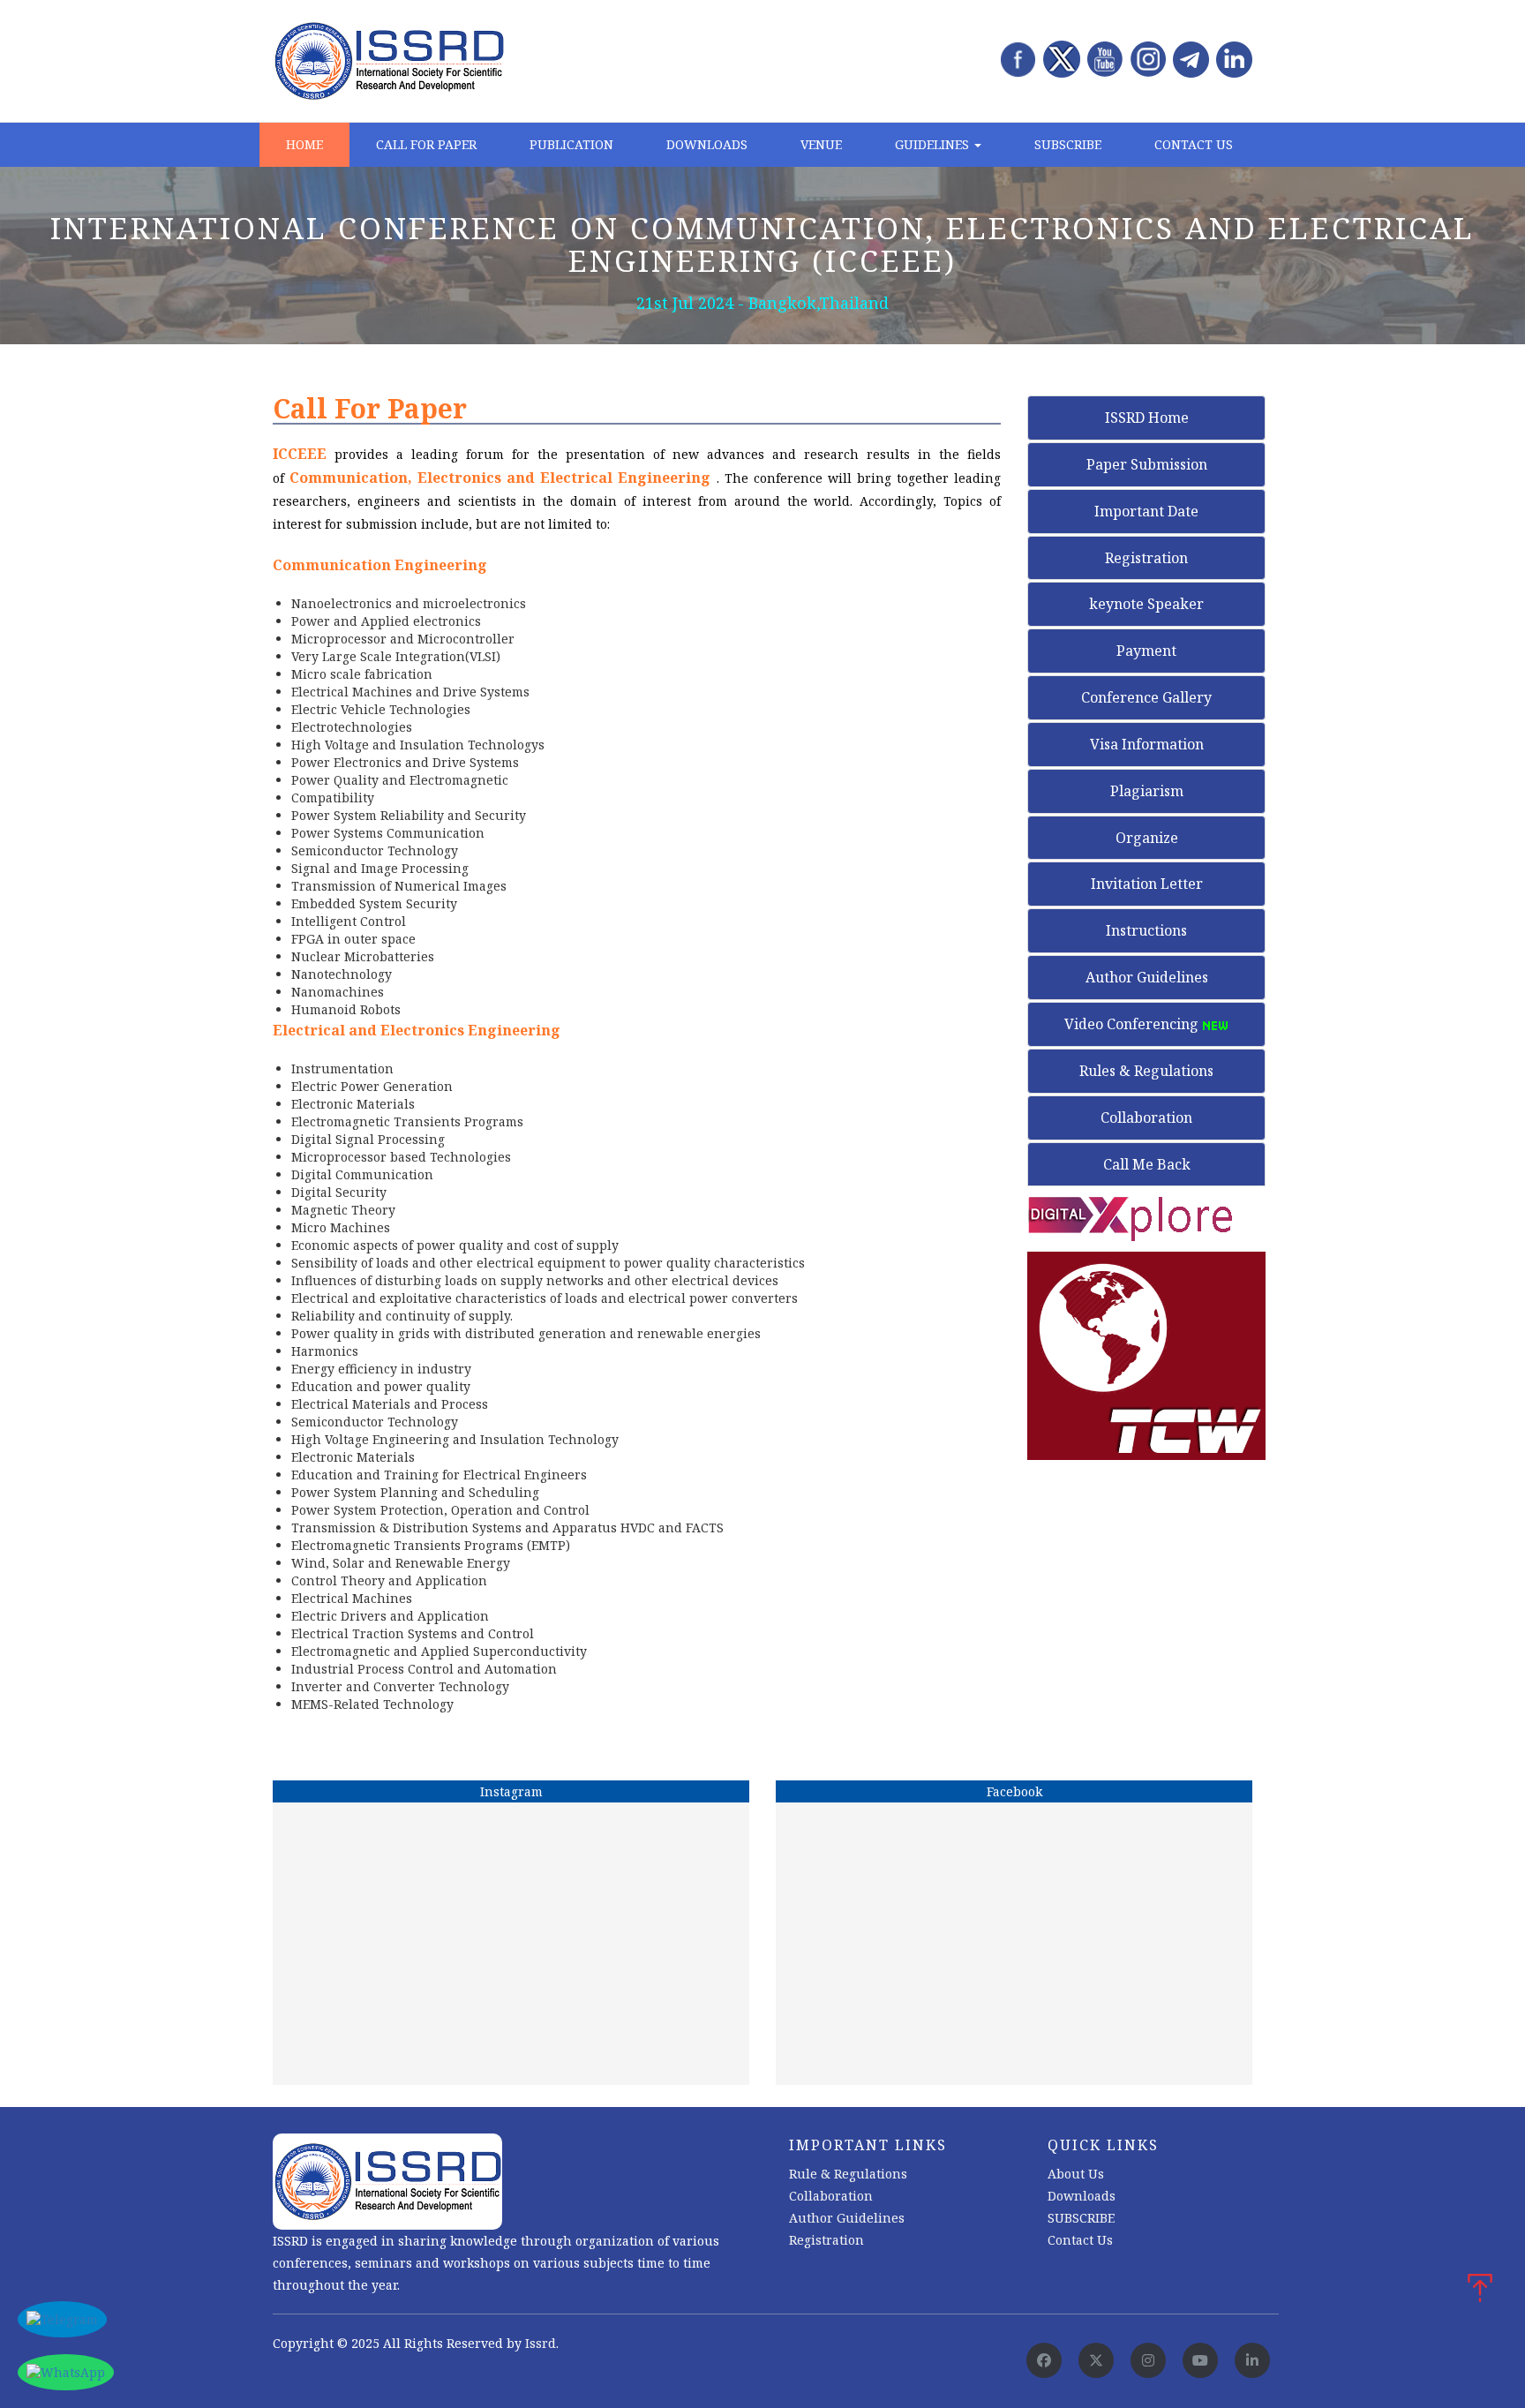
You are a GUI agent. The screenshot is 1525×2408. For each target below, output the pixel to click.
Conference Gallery (1146, 697)
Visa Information (1147, 744)
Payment (1146, 651)
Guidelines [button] (934, 144)
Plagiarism (1147, 791)
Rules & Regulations (1146, 1071)
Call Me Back (1147, 1164)
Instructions (1146, 930)
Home (304, 144)
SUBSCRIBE (1081, 2218)
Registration (1146, 558)
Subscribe (1068, 144)
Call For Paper (426, 144)
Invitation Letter (1147, 884)
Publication (571, 144)
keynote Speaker (1146, 604)
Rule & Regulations (848, 2174)
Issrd (541, 2343)
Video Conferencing (1133, 1024)
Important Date (1146, 511)
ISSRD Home (1147, 418)
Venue (821, 144)
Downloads (707, 144)
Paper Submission (1147, 464)
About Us (1076, 2174)
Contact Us (1194, 144)
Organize (1147, 838)
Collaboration (1146, 1117)
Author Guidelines (1147, 977)
